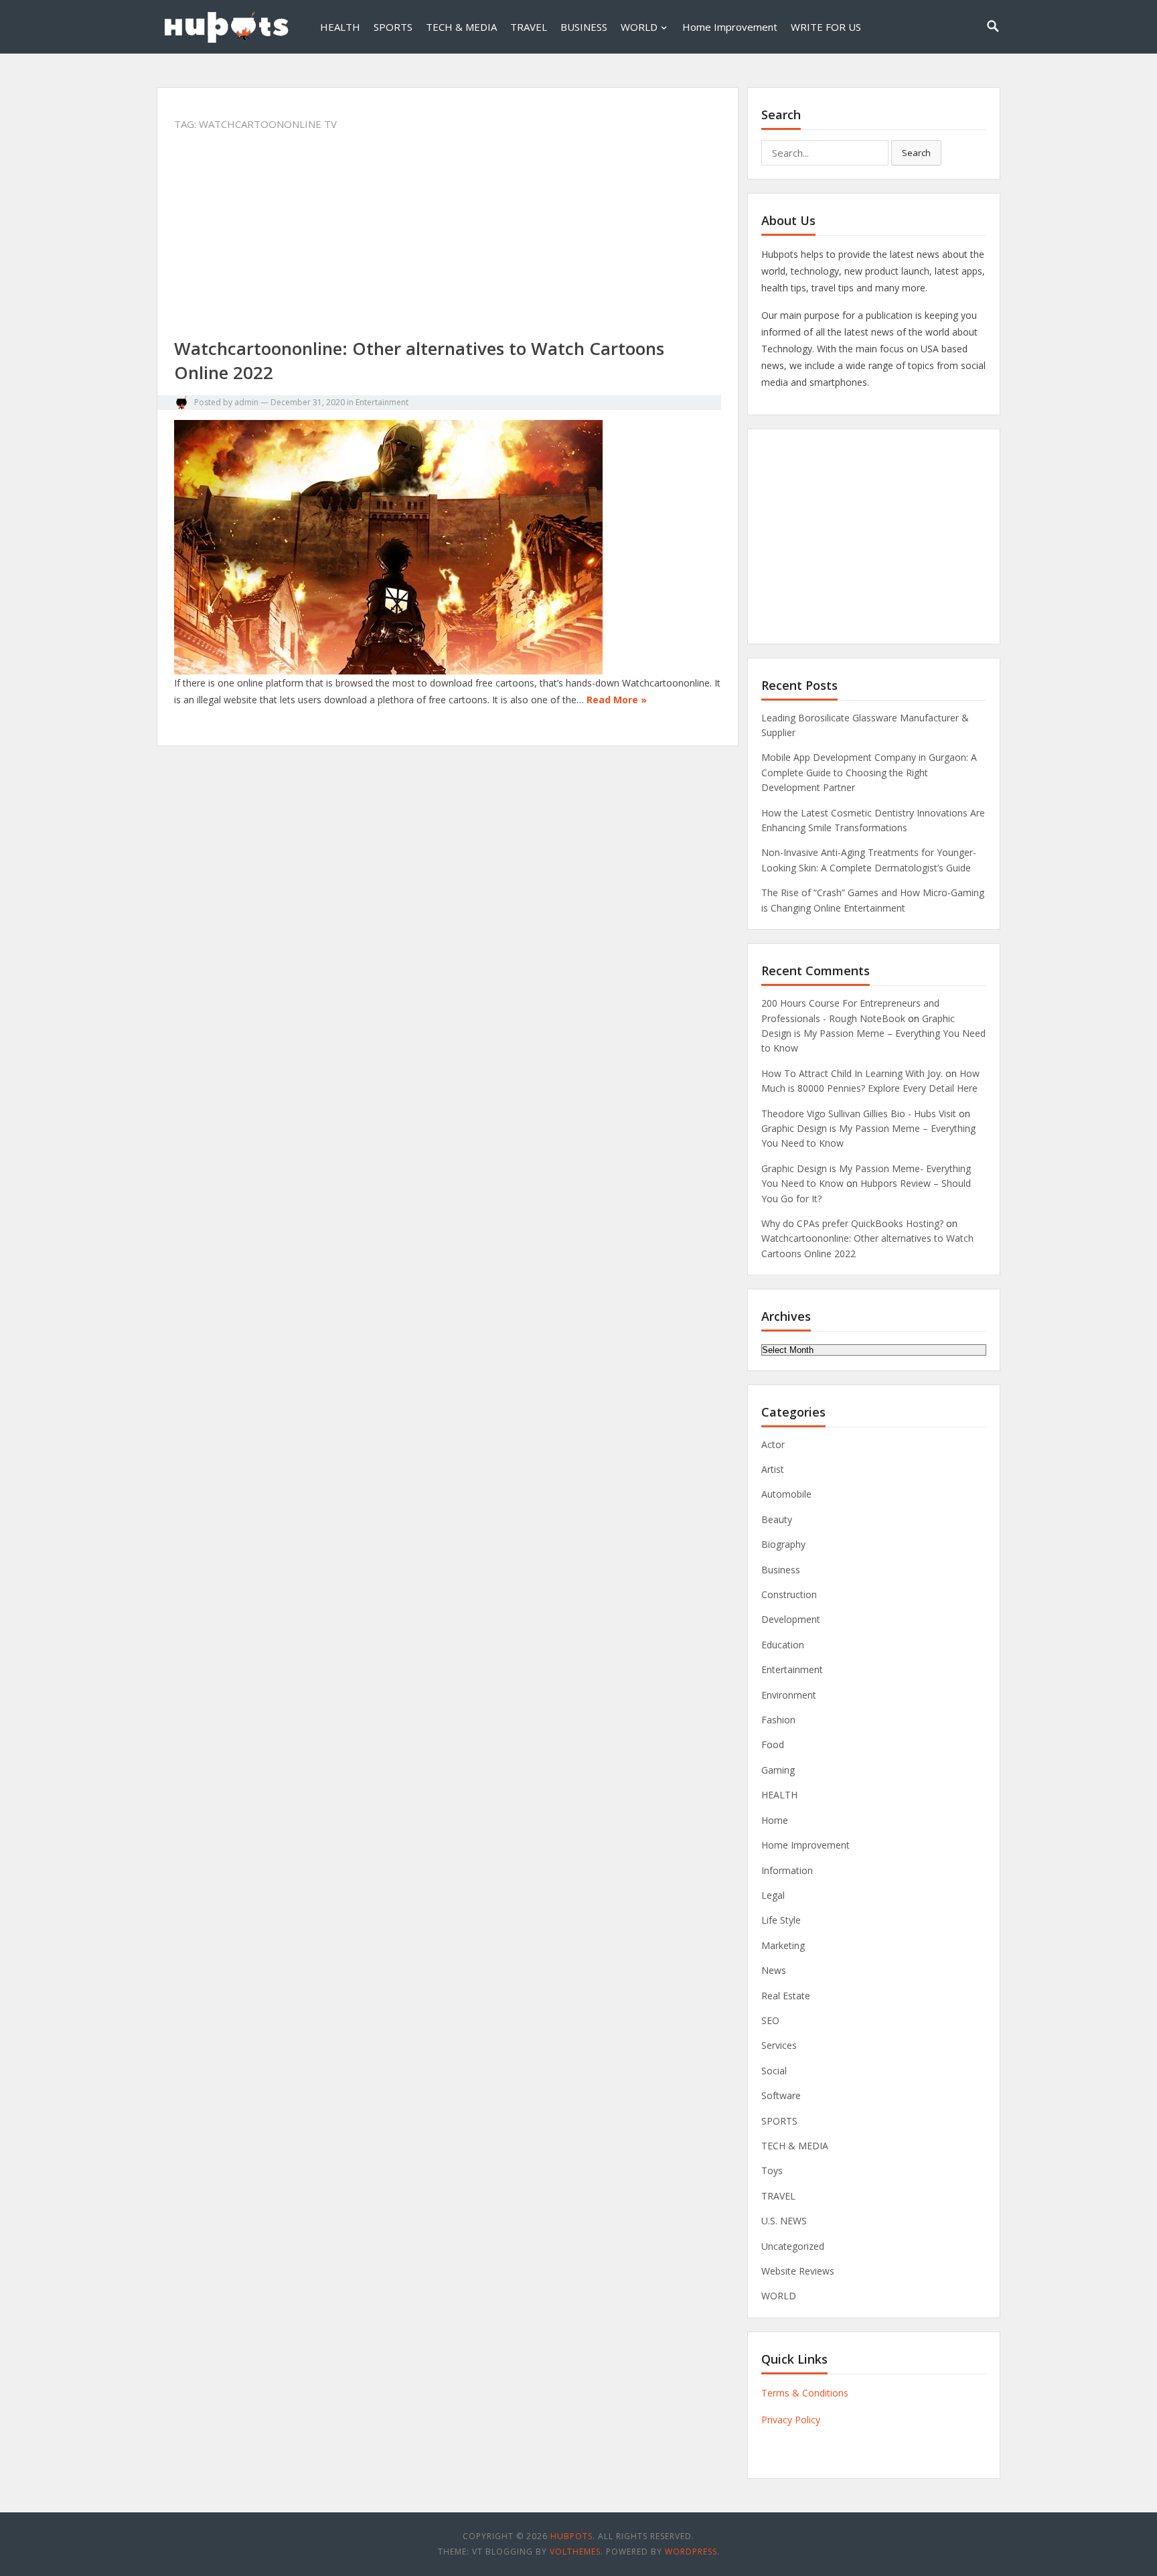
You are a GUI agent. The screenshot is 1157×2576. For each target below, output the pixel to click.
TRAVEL (529, 27)
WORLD (639, 27)
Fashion (778, 1720)
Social (774, 2071)
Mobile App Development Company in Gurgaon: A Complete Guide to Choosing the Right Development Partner (869, 772)
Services (779, 2045)
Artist (773, 1469)
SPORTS (393, 27)
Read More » (617, 700)
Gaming (778, 1770)
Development (791, 1619)
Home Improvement (730, 27)
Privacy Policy (791, 2420)
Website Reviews (798, 2271)
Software (781, 2095)
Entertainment (382, 402)
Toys (772, 2170)
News (774, 1970)
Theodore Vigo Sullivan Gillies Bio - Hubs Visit (859, 1114)
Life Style (781, 1920)
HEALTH (340, 27)
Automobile (786, 1494)
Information (787, 1870)
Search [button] (916, 153)
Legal (773, 1895)
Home (775, 1820)
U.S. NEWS (784, 2221)
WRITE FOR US (826, 27)
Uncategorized (793, 2246)
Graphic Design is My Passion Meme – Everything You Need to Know (873, 1033)
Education (783, 1645)
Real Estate (786, 1996)
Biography (783, 1544)
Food (773, 1744)
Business (781, 1570)
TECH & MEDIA (461, 27)
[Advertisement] (448, 237)
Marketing (783, 1945)
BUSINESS (584, 27)
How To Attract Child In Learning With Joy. (852, 1073)
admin (246, 402)
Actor (773, 1444)
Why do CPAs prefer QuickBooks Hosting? (852, 1223)
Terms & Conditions (805, 2393)
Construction (789, 1594)
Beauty (777, 1519)
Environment (789, 1695)
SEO (770, 2020)
